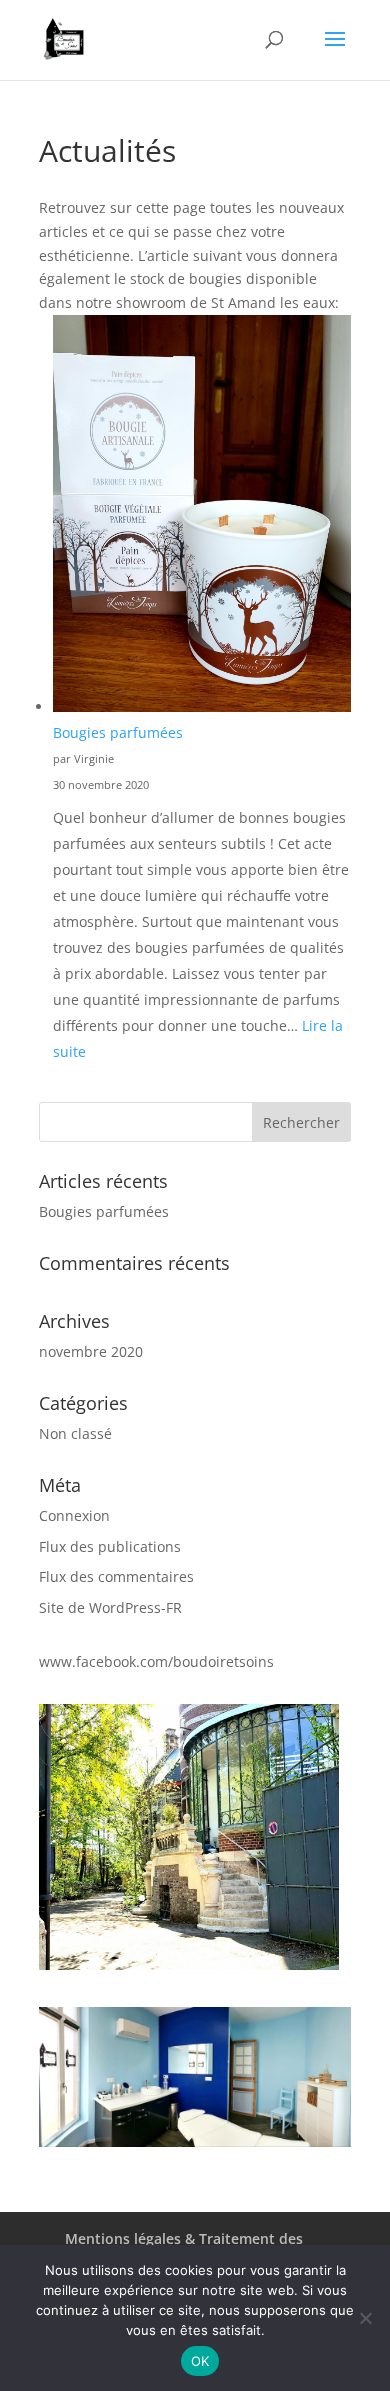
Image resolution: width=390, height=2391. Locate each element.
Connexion (74, 1515)
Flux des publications (110, 1546)
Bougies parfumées (118, 732)
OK (200, 2361)
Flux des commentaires (116, 1576)
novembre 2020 (91, 1351)
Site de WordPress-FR (110, 1607)
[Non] (365, 2318)
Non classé (75, 1433)
